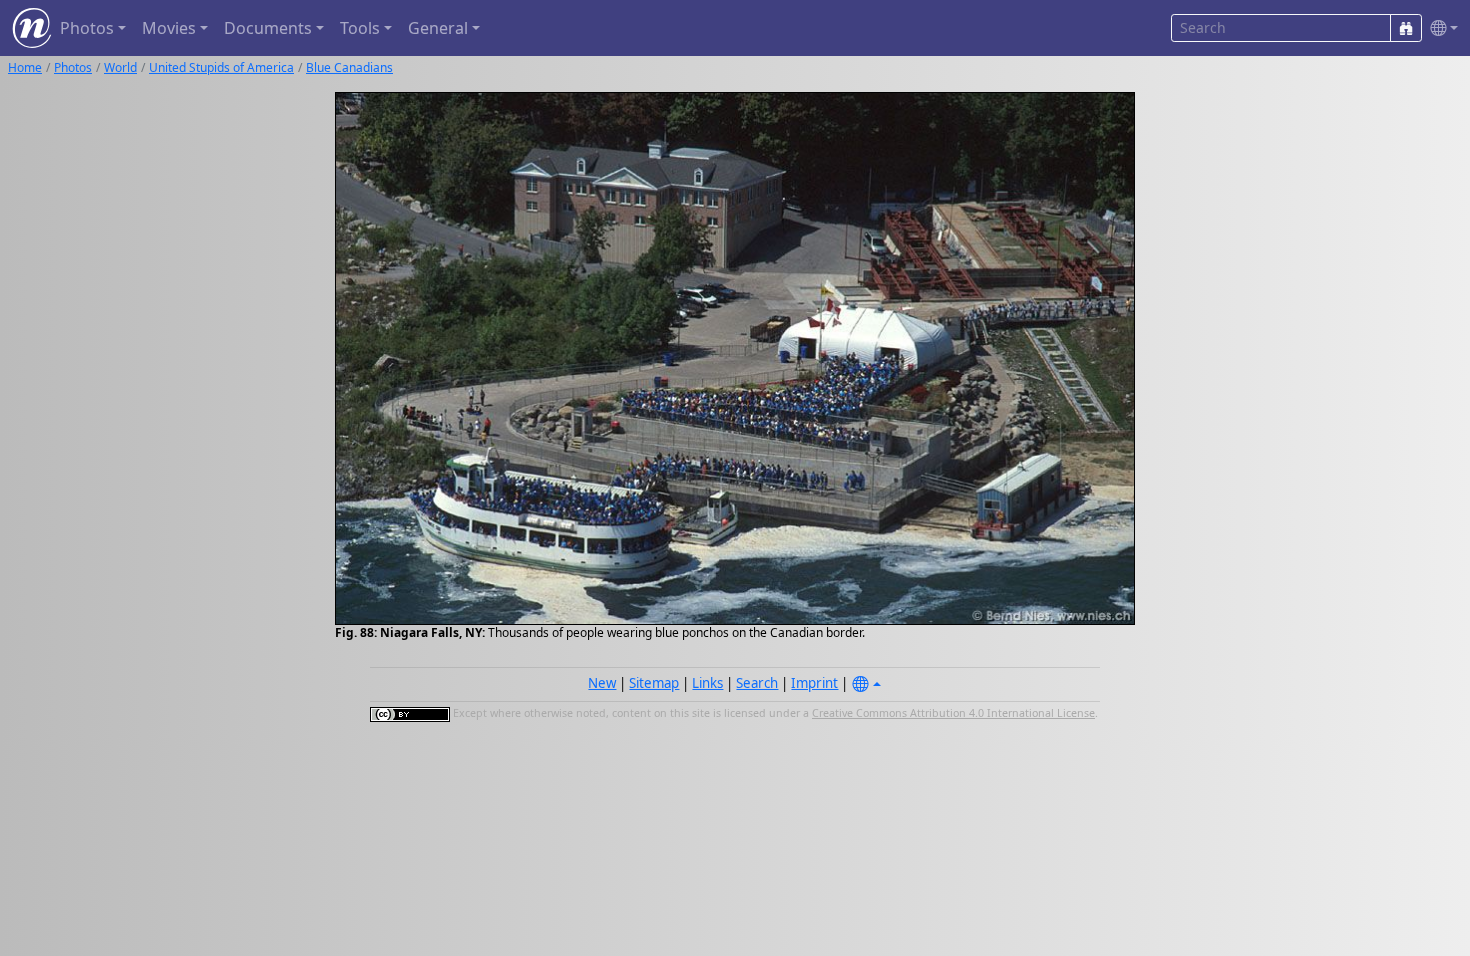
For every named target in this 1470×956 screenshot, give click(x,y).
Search (757, 683)
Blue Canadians (349, 67)
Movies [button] (169, 28)
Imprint (814, 683)
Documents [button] (268, 28)
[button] (1440, 28)
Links (707, 683)
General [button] (438, 28)
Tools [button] (360, 28)
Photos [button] (87, 28)
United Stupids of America (221, 67)
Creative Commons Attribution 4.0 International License (953, 713)
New (602, 683)
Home (25, 67)
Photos (73, 67)
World (120, 67)
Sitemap (654, 683)
